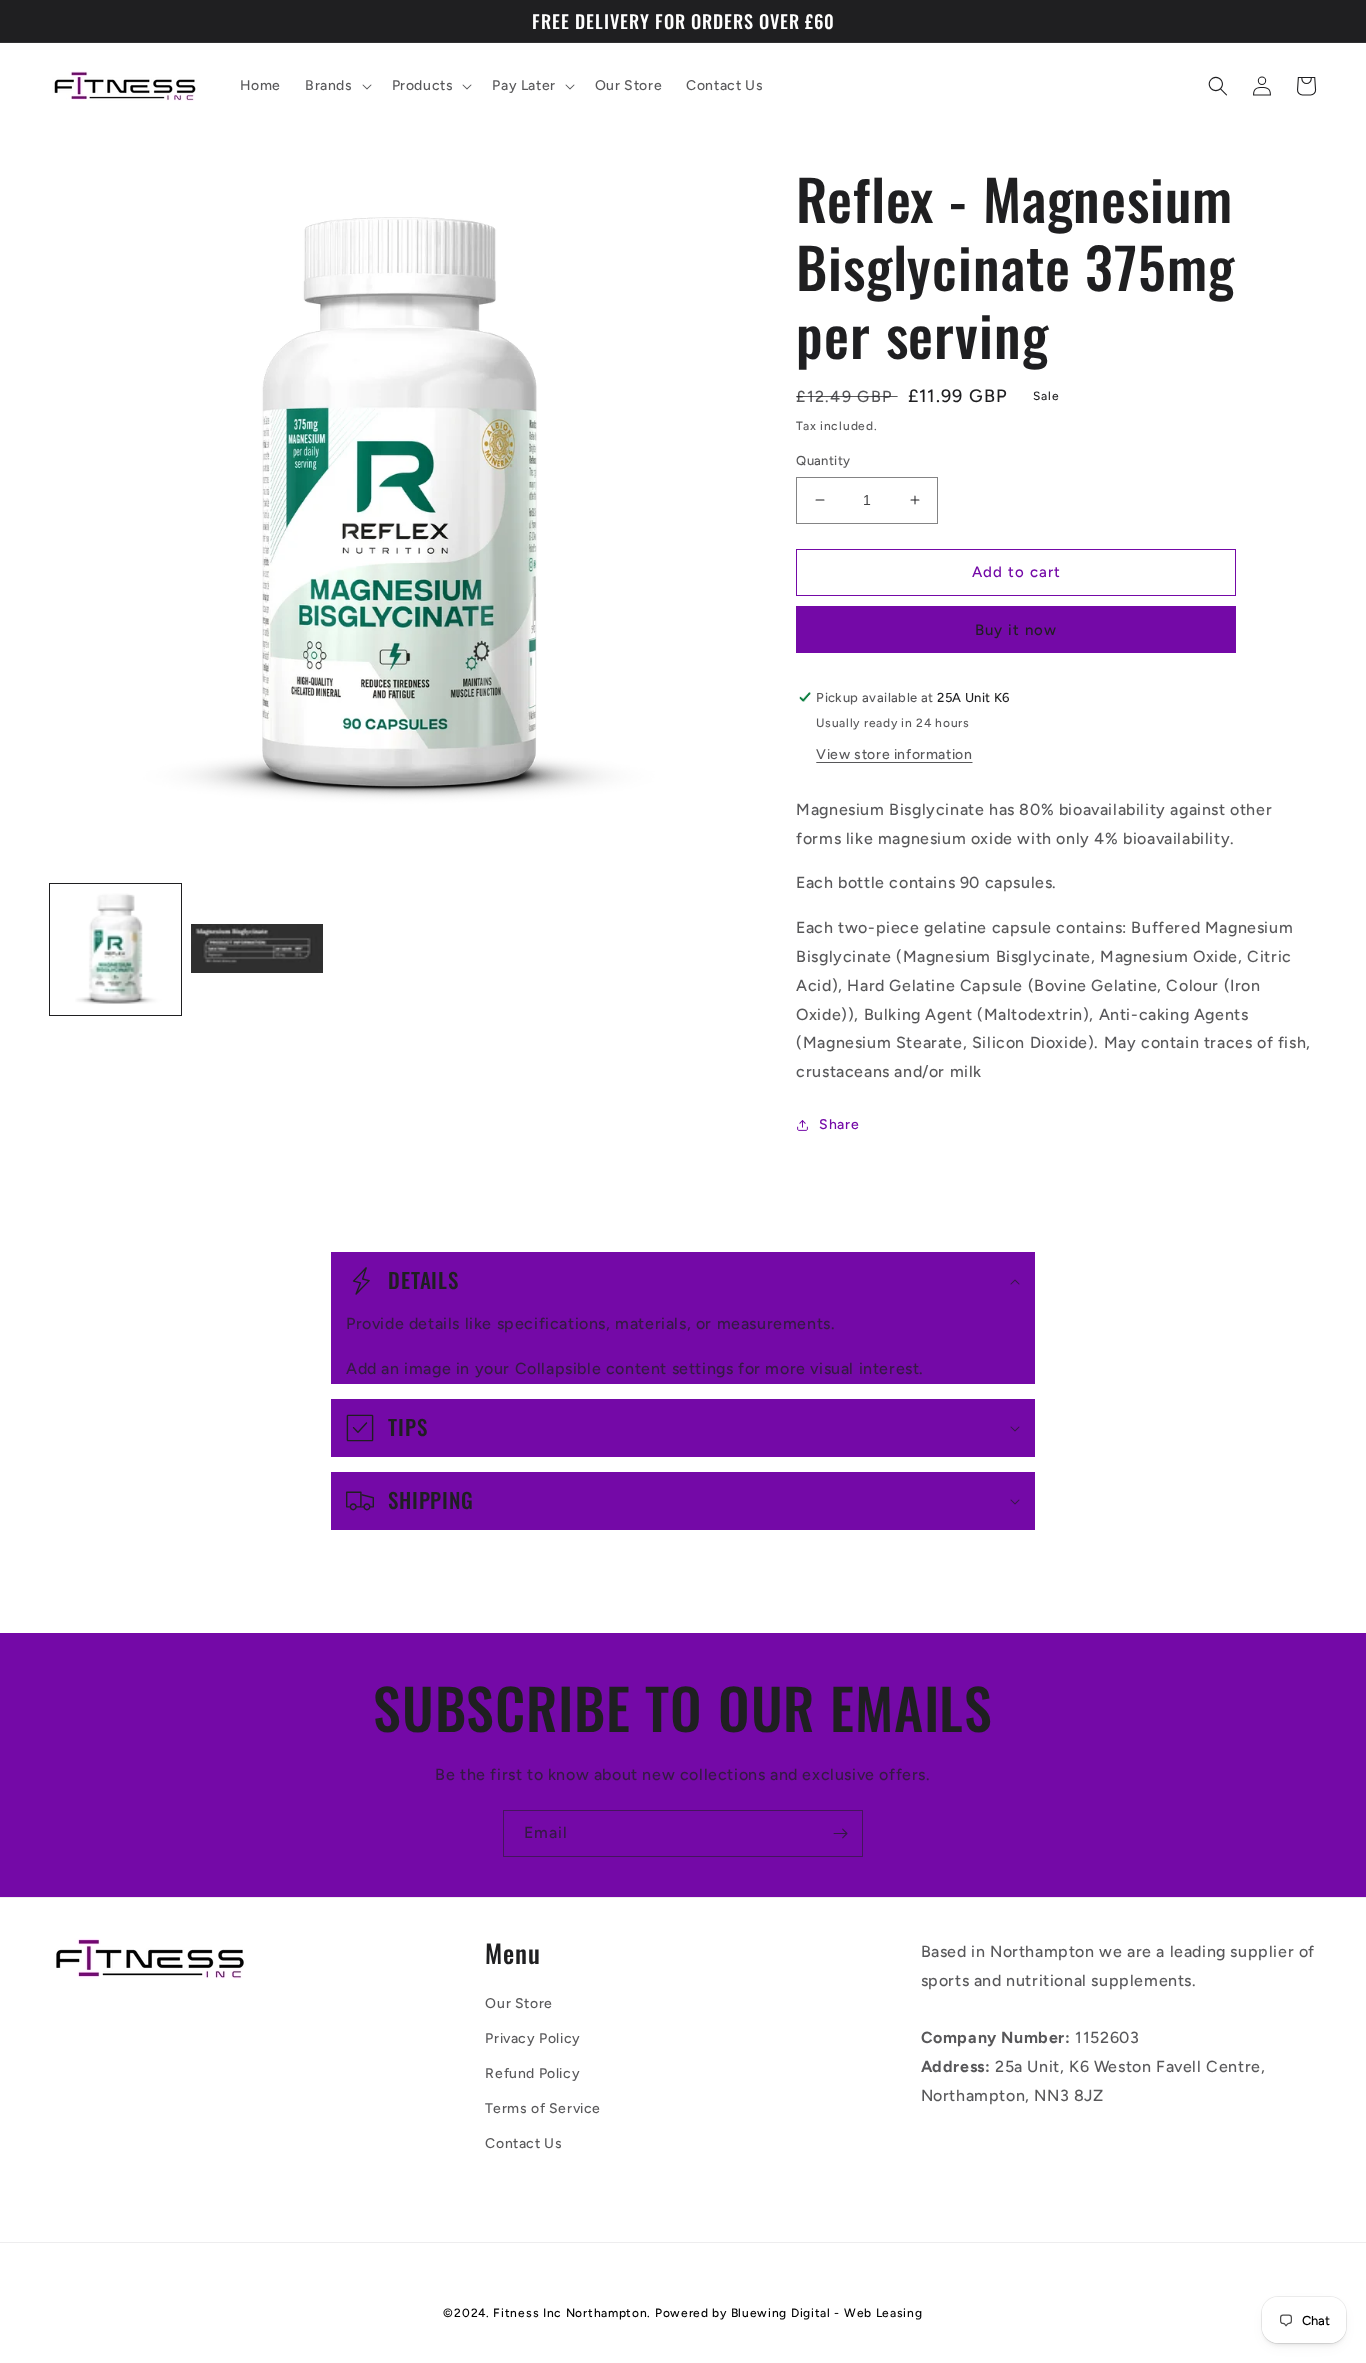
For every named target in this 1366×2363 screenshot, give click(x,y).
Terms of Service (543, 2108)
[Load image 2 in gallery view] (256, 949)
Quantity (823, 460)
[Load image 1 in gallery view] (115, 949)
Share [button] (839, 1124)
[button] (336, 86)
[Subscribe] (840, 1833)
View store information (894, 754)
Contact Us (523, 2143)
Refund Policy (532, 2073)
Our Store (518, 2003)
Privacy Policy (532, 2038)
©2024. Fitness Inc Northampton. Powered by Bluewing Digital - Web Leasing (682, 2313)
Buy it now (1016, 630)
